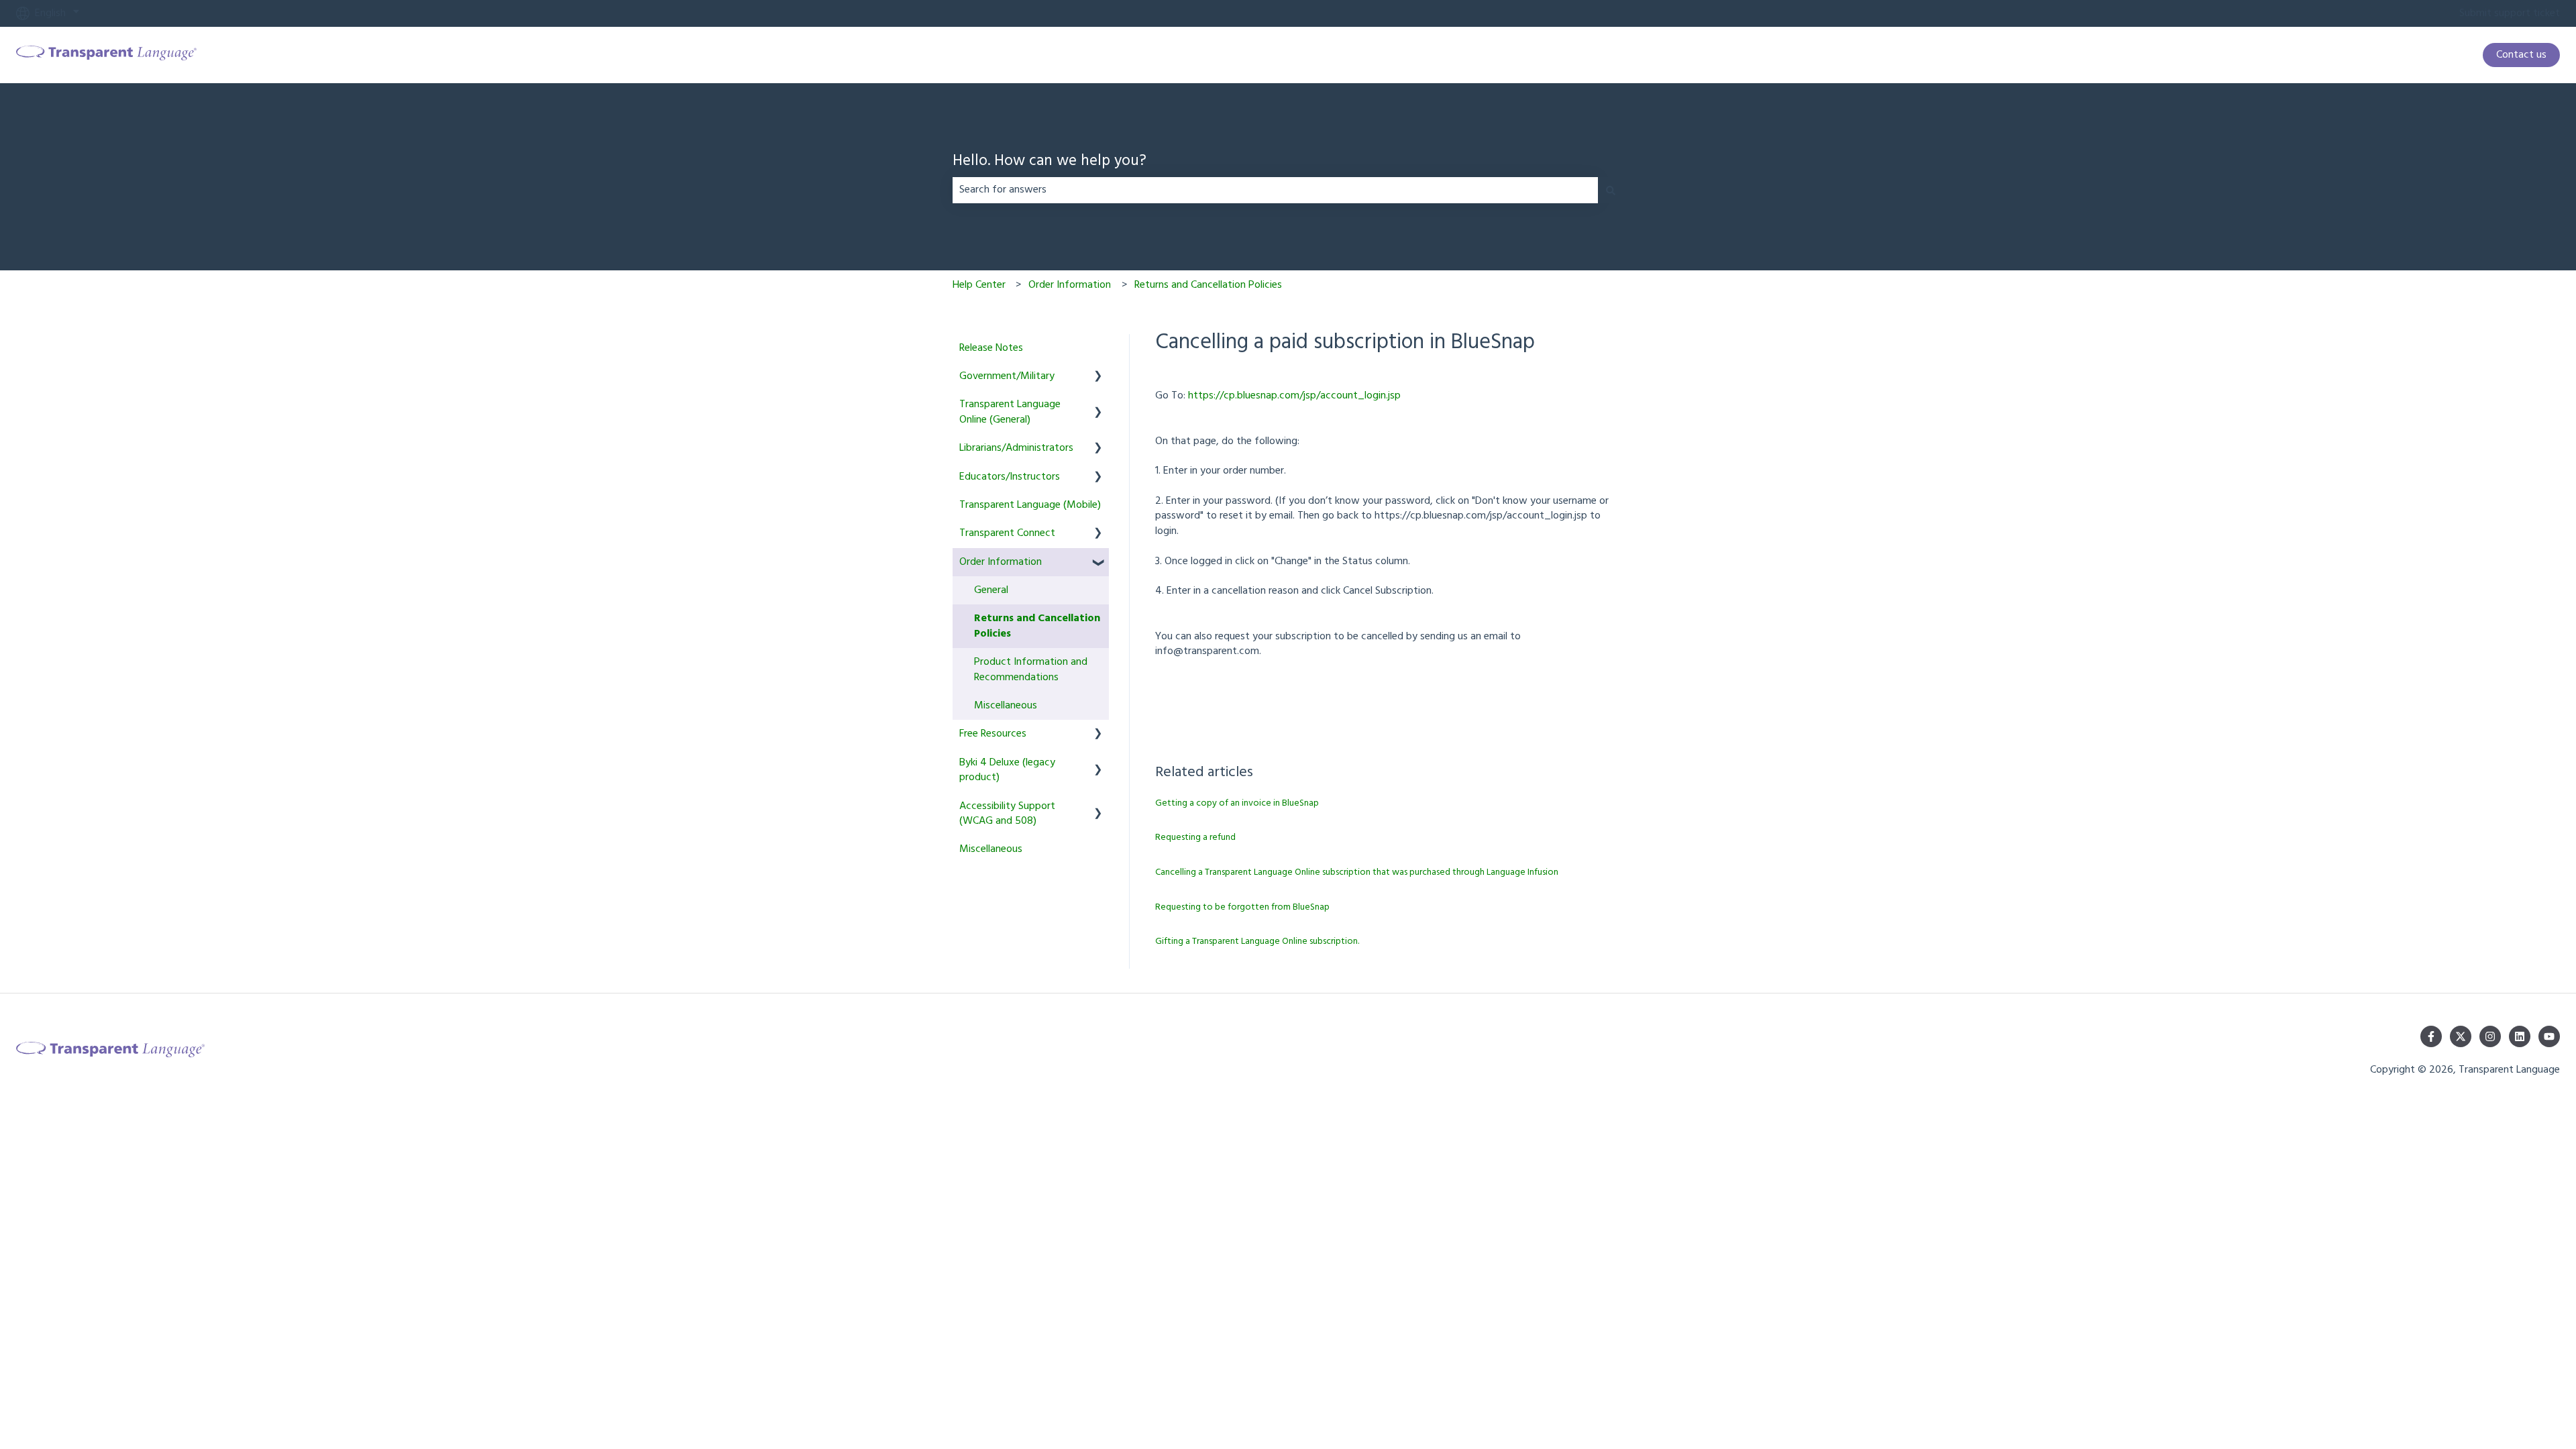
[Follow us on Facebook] (2431, 1036)
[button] (1098, 377)
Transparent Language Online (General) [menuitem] (1010, 412)
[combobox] (1275, 190)
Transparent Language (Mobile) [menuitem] (1030, 505)
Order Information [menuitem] (1001, 562)
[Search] (1611, 190)
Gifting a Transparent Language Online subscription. (1257, 942)
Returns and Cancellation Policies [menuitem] (1037, 626)
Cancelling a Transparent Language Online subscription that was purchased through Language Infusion (1357, 872)
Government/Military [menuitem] (1007, 376)
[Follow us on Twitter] (2461, 1036)
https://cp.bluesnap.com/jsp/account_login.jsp (1294, 396)
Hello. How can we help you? (1050, 162)
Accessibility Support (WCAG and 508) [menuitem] (1007, 814)
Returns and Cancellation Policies (1208, 285)
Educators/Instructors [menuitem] (1010, 477)
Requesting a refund (1195, 838)
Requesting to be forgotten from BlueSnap (1242, 907)
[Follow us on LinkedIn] (2520, 1036)
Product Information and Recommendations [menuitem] (1031, 669)
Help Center (979, 285)
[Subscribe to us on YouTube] (2549, 1036)
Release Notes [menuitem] (991, 348)
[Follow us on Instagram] (2490, 1036)
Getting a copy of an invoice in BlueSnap (1237, 803)
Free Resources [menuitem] (993, 734)
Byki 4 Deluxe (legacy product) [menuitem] (1007, 770)
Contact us (2521, 55)
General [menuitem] (991, 590)
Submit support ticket (2510, 13)
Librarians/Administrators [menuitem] (1016, 448)
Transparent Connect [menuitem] (1007, 533)
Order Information (1070, 285)
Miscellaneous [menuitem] (1006, 706)
